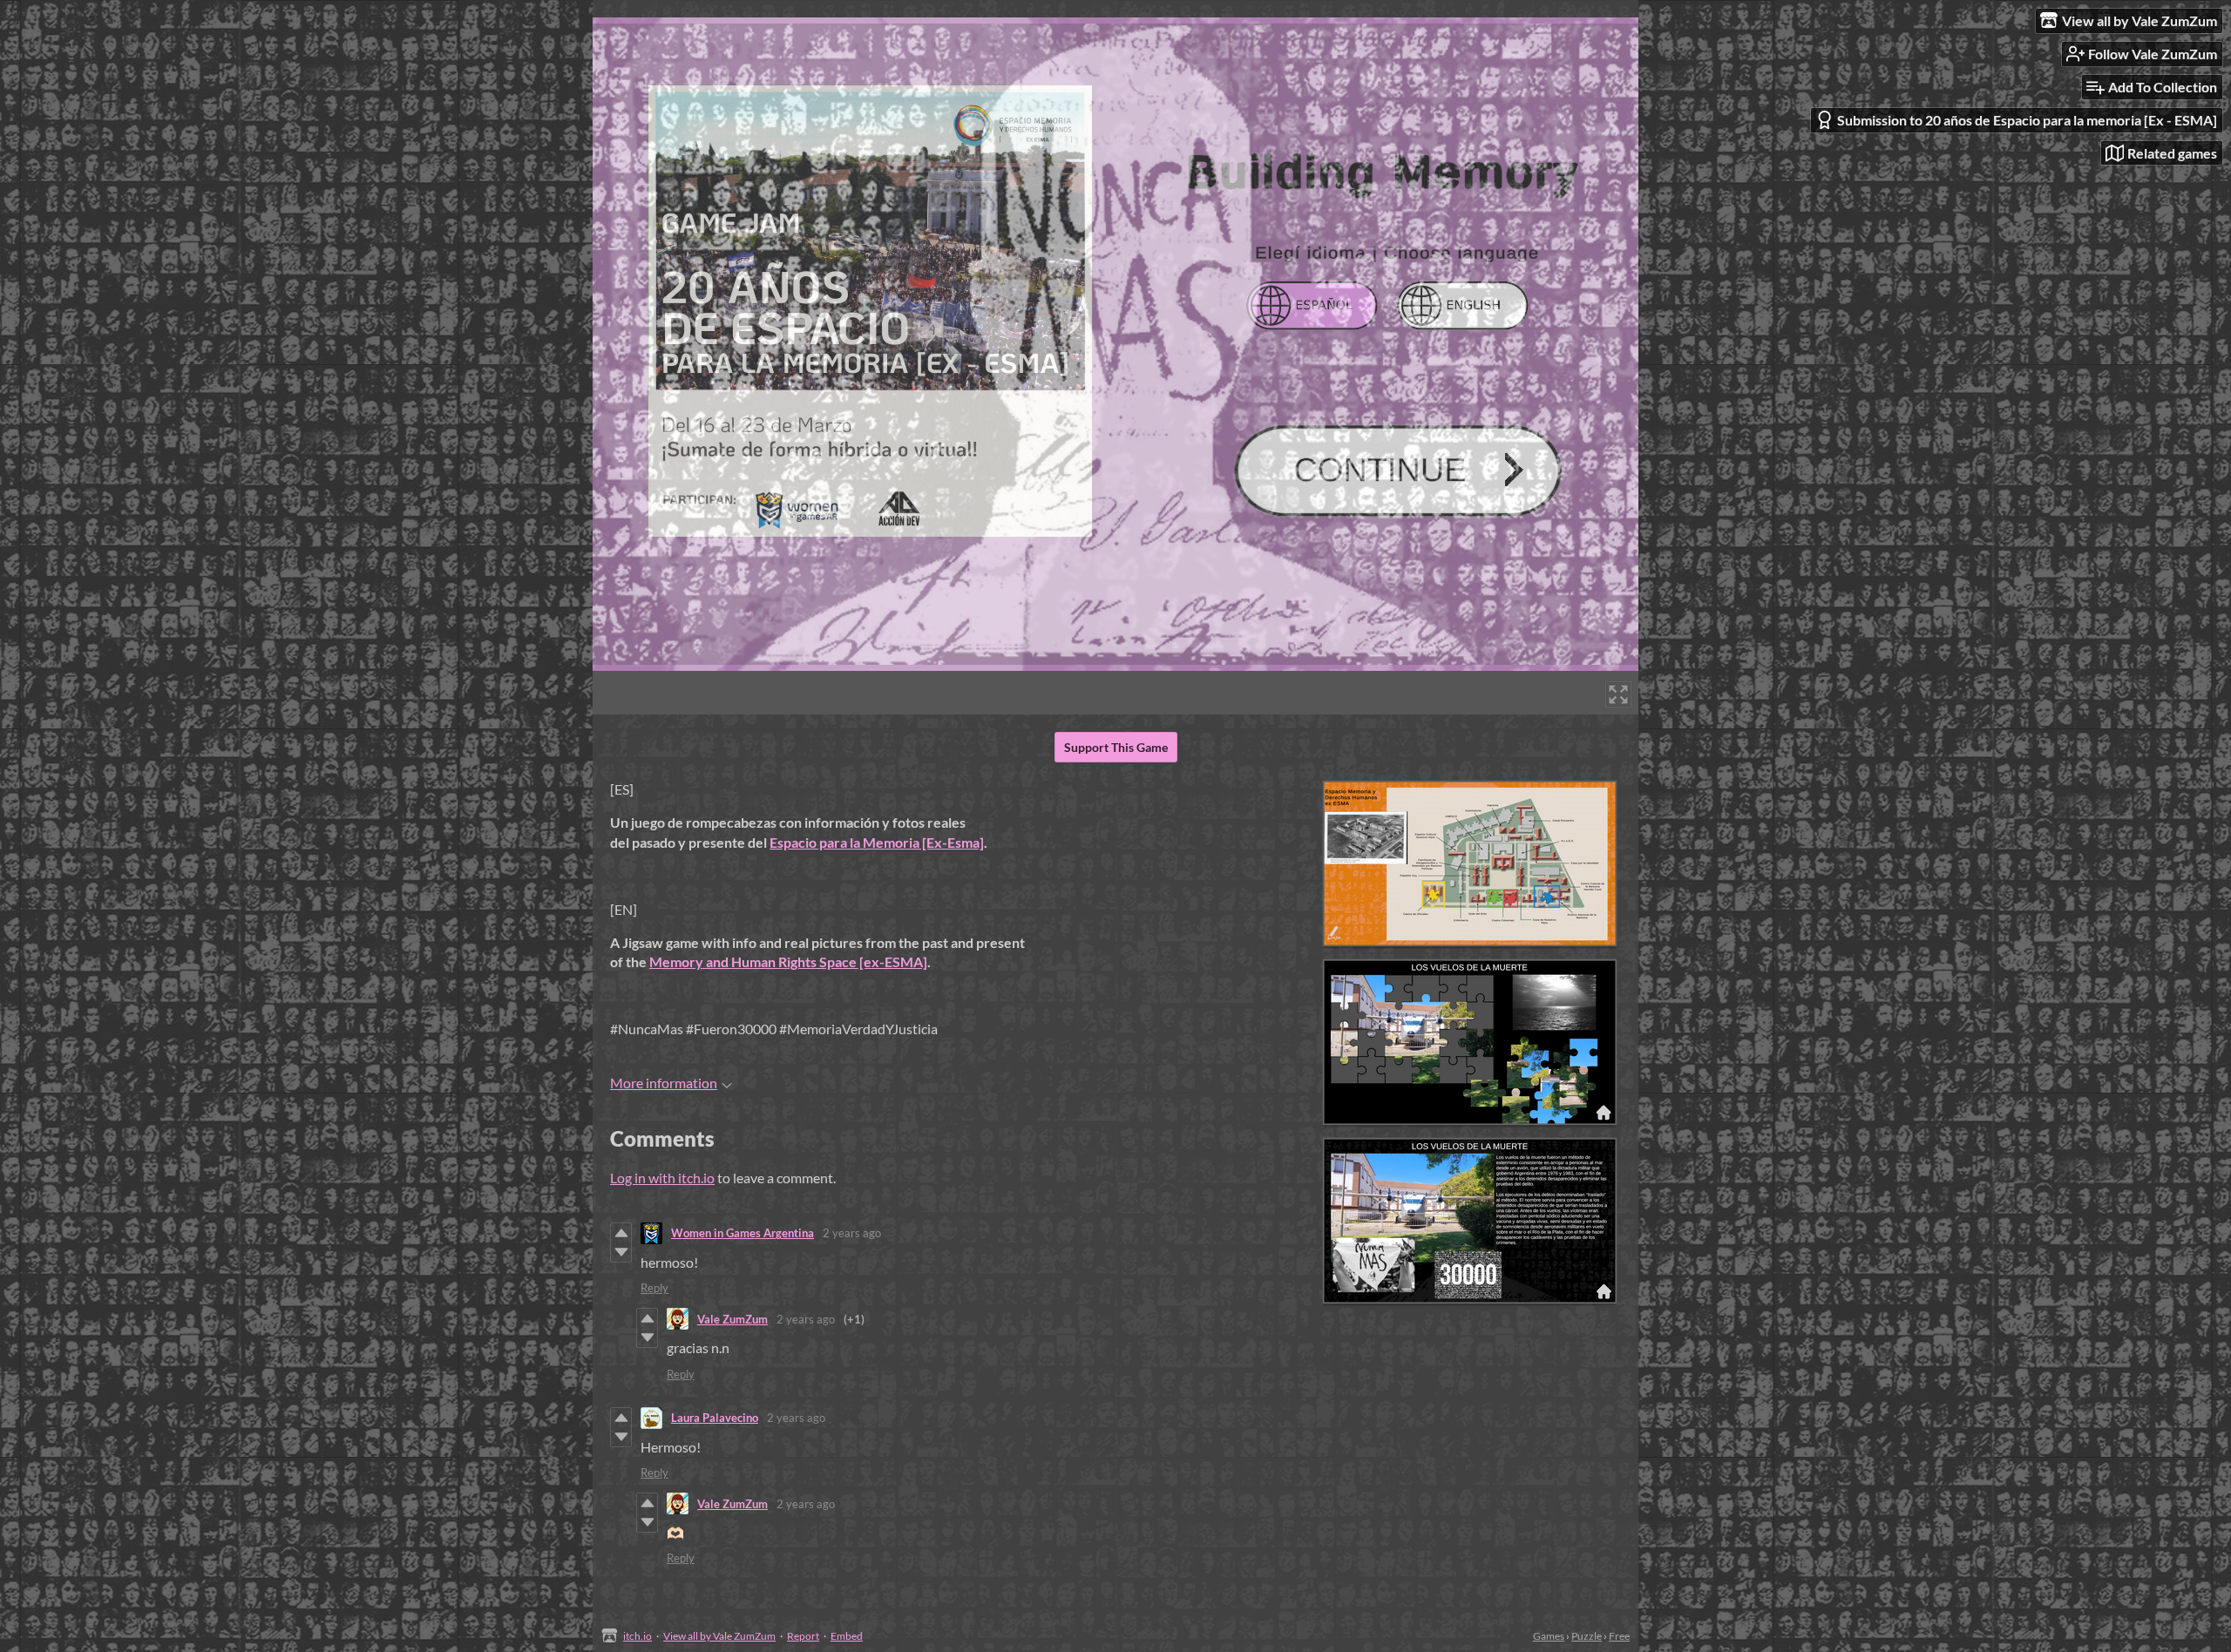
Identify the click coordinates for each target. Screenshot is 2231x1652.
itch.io (637, 1636)
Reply (654, 1288)
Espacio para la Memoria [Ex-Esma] (877, 842)
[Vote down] (621, 1252)
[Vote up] (621, 1233)
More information (664, 1083)
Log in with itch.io (662, 1178)
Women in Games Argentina (743, 1233)
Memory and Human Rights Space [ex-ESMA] (788, 961)
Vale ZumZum (732, 1319)
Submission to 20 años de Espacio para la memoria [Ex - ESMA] (2027, 120)
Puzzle (1587, 1636)
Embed (847, 1636)
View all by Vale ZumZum (719, 1636)
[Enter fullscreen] (1618, 694)
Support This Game (1116, 747)
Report (803, 1636)
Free (1619, 1636)
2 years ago (852, 1233)
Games (1549, 1636)
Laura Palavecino (715, 1418)
